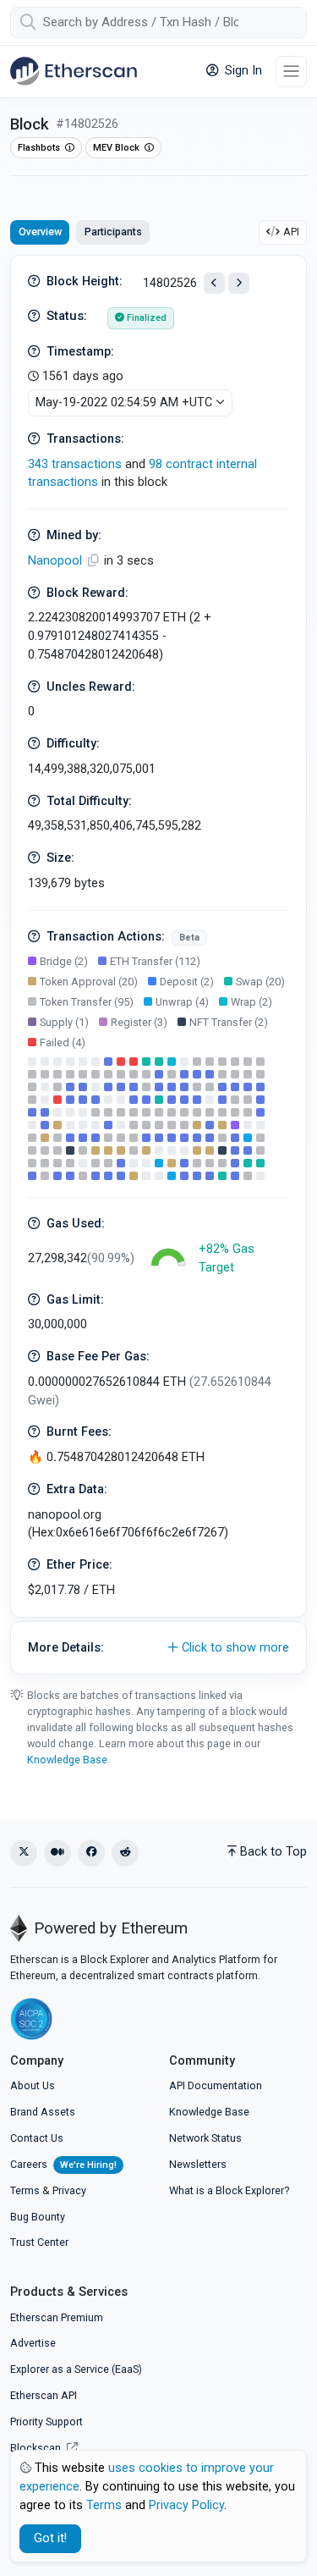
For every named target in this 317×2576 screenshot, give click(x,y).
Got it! (50, 2538)
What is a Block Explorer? (229, 2190)
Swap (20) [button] (260, 982)
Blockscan (37, 2448)
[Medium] (57, 1853)
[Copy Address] (95, 561)
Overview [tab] (40, 232)
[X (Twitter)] (24, 1853)
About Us (33, 2085)
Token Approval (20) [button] (89, 982)
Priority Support (46, 2422)
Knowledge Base (67, 1760)
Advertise (33, 2343)
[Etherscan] (74, 71)
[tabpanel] (158, 965)
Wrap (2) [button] (251, 1002)
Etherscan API (44, 2395)
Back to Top (273, 1852)
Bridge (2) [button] (64, 961)
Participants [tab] (113, 232)
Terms (25, 2190)
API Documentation (216, 2085)
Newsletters (198, 2164)
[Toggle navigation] (291, 72)
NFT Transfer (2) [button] (229, 1022)
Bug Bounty (38, 2217)
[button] (158, 1648)
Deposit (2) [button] (187, 982)
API (291, 232)
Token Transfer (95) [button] (87, 1002)
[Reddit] (125, 1853)
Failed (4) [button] (63, 1043)
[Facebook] (91, 1853)
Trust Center (39, 2242)
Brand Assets (43, 2112)
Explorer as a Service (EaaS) (76, 2369)
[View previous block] (214, 283)
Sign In (242, 71)
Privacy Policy (186, 2505)
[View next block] (239, 283)
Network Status (205, 2138)
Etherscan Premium (57, 2317)
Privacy (69, 2190)
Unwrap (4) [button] (182, 1002)
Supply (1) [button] (64, 1022)
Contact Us (37, 2138)
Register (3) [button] (139, 1022)
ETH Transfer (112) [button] (155, 961)
